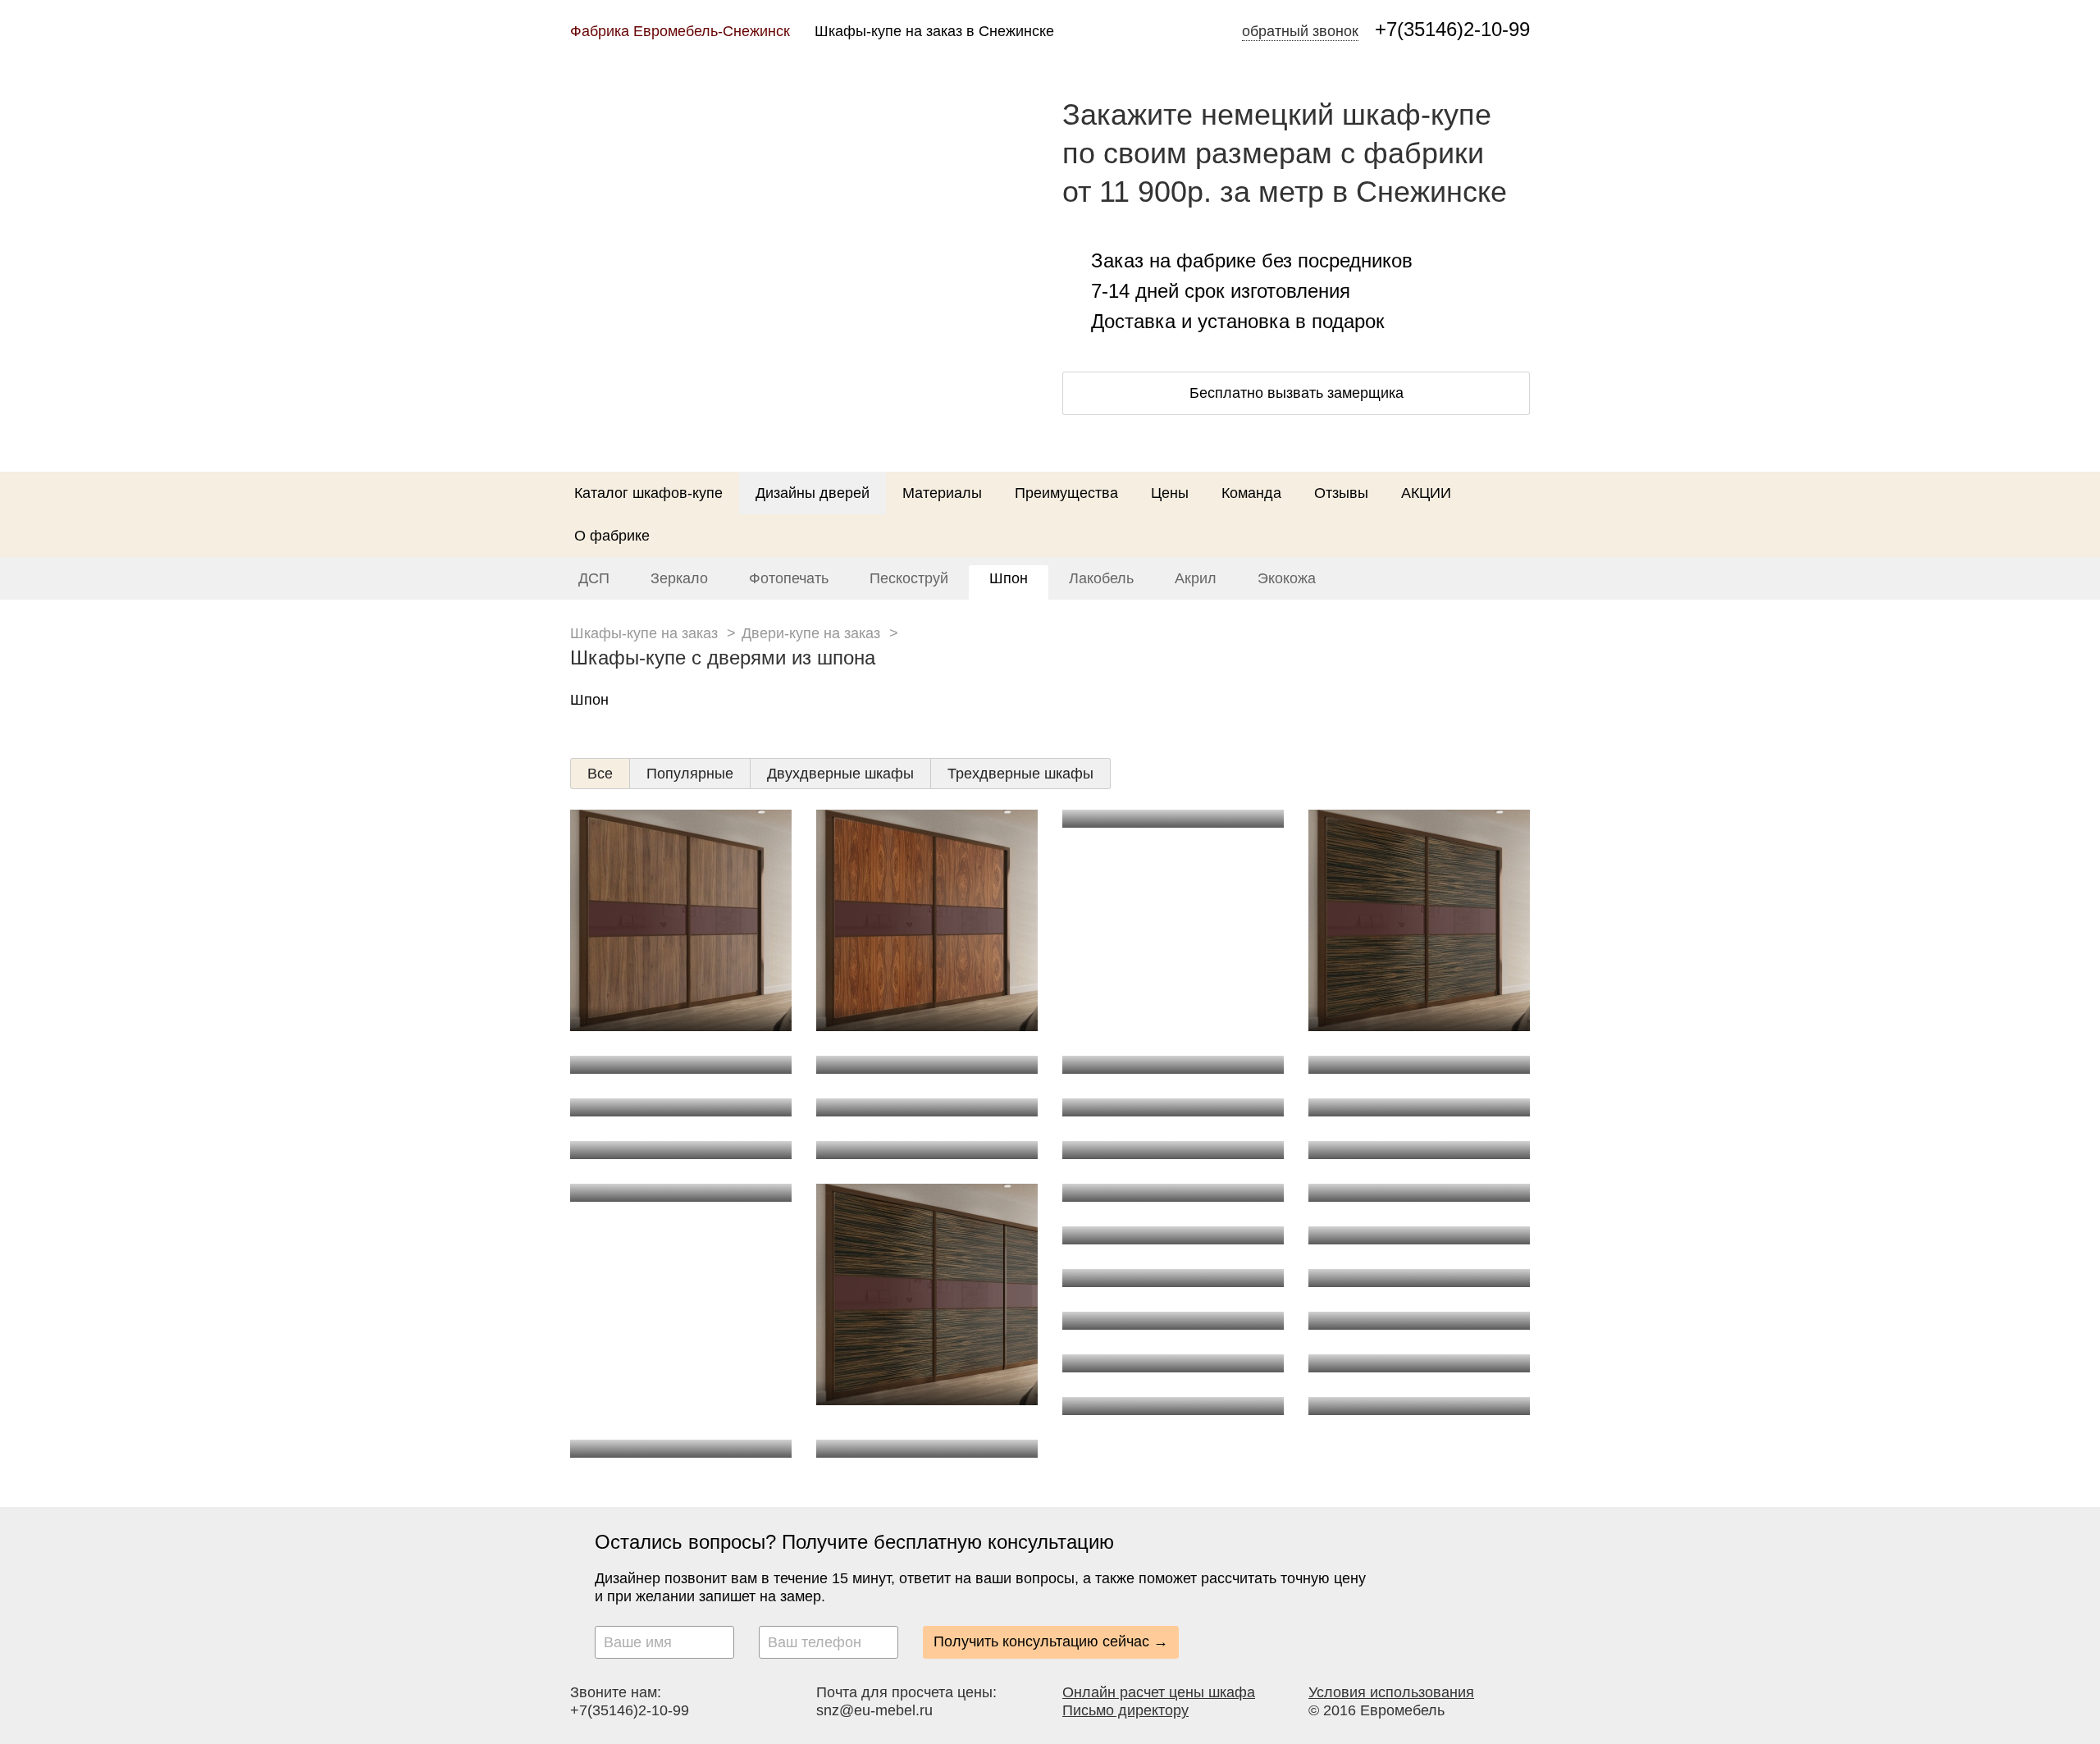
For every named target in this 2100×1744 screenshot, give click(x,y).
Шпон (1009, 578)
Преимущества (1066, 493)
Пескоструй (909, 578)
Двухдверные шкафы (840, 774)
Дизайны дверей (813, 493)
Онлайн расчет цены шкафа (1159, 1692)
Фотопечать (789, 578)
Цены (1170, 493)
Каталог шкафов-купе (648, 493)
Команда (1251, 493)
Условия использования (1391, 1692)
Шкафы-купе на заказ (644, 633)
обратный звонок (1300, 31)
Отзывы (1341, 493)
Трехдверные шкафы (1020, 774)
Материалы (942, 493)
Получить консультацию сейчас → (1051, 1641)
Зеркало (679, 578)
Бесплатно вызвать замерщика (1297, 393)
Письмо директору (1125, 1710)
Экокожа (1287, 578)
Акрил (1196, 578)
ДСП (594, 578)
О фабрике (612, 536)
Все (600, 774)
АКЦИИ (1426, 493)
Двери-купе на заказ (811, 633)
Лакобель (1101, 578)
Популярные (690, 774)
